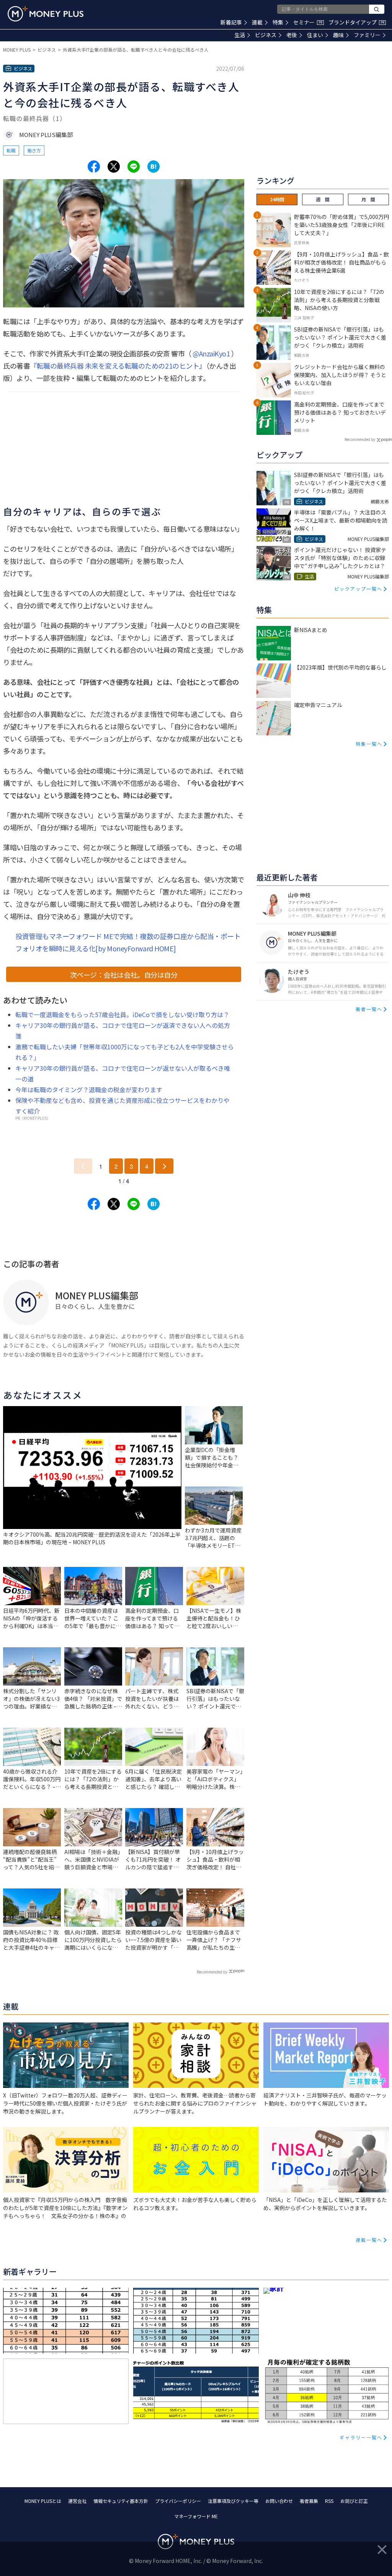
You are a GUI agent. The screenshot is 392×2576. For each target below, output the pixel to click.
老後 (292, 35)
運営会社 (77, 2501)
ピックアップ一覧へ (358, 589)
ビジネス (266, 35)
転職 (11, 150)
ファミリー (367, 35)
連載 (257, 22)
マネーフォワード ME (196, 2516)
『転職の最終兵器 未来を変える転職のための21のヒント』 (118, 366)
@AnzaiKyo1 (211, 353)
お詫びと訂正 (354, 2501)
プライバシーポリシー (178, 2501)
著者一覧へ (369, 1009)
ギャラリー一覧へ (361, 2437)
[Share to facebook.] (94, 167)
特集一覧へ (369, 744)
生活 (240, 35)
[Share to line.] (134, 167)
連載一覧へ (369, 2240)
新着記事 (231, 22)
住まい (315, 35)
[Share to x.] (114, 167)
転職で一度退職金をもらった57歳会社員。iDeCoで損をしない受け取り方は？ (122, 1014)
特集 (278, 22)
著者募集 (309, 2501)
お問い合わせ (279, 2501)
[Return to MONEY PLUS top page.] (46, 14)
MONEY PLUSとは (43, 2501)
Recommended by (212, 1972)
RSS (329, 2501)
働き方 (34, 150)
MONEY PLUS (17, 50)
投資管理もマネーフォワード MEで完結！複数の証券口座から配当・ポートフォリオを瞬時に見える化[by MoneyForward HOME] (128, 942)
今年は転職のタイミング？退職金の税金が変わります (89, 1090)
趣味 (338, 35)
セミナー (308, 22)
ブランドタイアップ (356, 22)
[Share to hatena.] (154, 167)
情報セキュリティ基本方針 (121, 2501)
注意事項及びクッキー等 (233, 2501)
